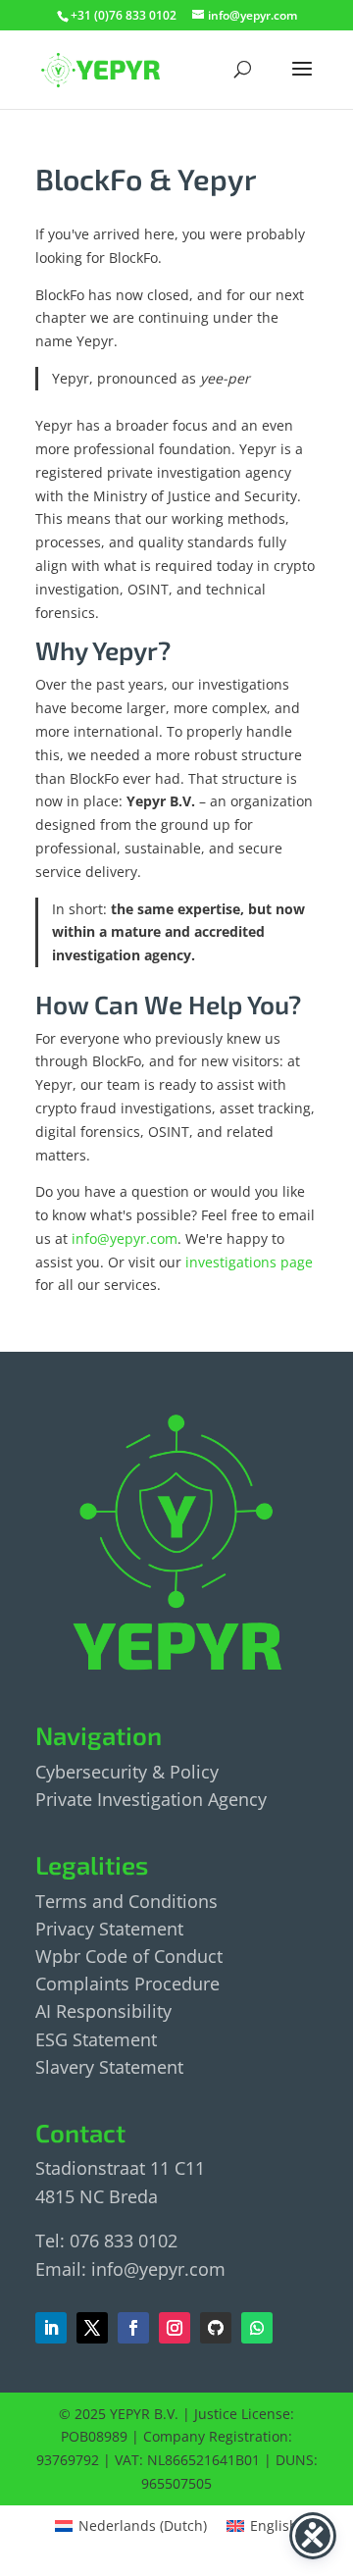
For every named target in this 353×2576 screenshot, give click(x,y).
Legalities (92, 1864)
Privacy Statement (109, 1929)
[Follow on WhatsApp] (257, 2328)
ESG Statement (96, 2039)
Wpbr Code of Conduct (129, 1956)
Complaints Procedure (127, 1984)
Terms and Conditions (126, 1901)
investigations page (249, 1262)
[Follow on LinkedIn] (51, 2328)
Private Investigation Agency (151, 1799)
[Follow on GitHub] (216, 2328)
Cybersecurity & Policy (127, 1772)
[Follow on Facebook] (92, 2328)
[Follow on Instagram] (175, 2328)
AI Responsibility (103, 2011)
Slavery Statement (109, 2067)
